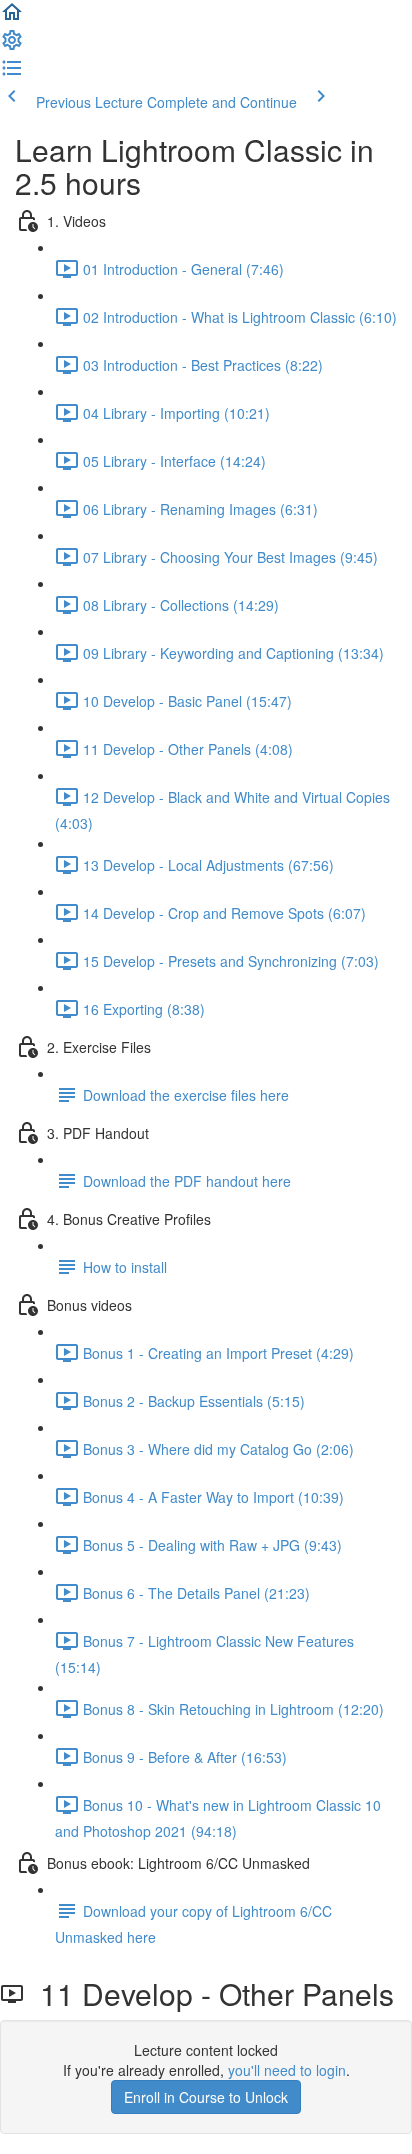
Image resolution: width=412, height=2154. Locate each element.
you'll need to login (287, 2070)
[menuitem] (12, 46)
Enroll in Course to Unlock (206, 2097)
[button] (12, 18)
